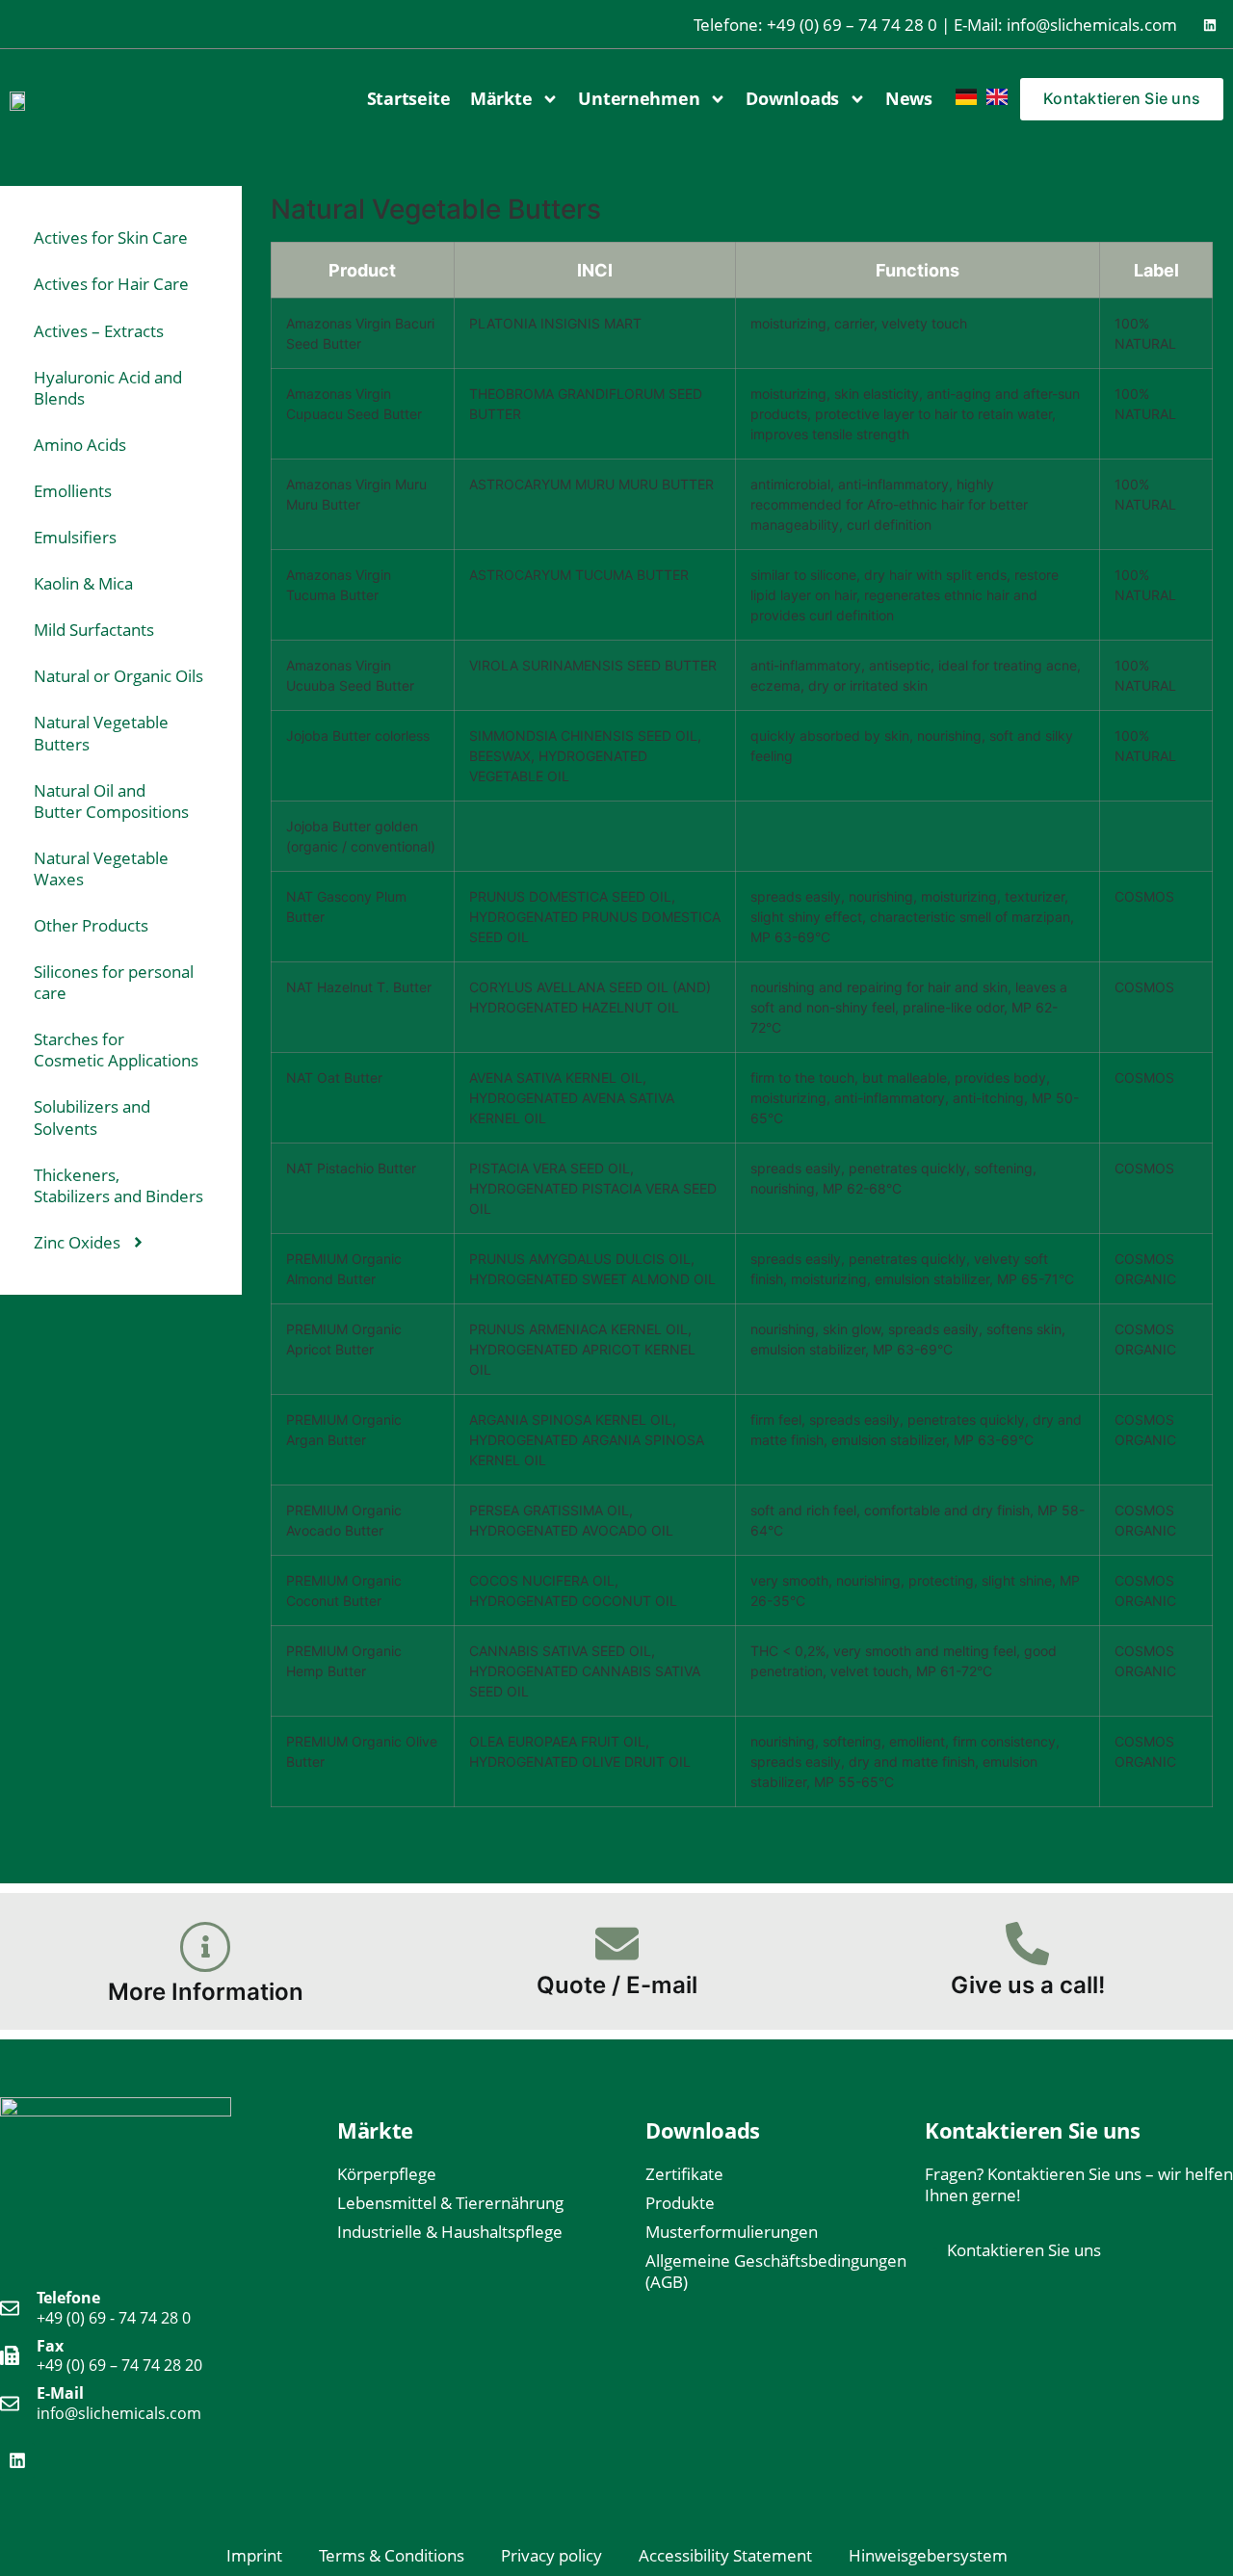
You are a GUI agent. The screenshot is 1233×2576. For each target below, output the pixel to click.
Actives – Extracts (99, 331)
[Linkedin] (1210, 25)
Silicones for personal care (114, 982)
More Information (206, 1992)
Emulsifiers (75, 537)
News (909, 98)
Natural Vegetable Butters (101, 733)
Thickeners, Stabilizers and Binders (118, 1185)
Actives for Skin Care (111, 237)
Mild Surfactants (94, 630)
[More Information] (205, 1947)
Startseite (409, 98)
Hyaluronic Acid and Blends (108, 388)
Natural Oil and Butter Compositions (111, 801)
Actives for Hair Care (111, 284)
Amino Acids (80, 445)
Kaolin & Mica (83, 583)
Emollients (73, 491)
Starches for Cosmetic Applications (116, 1050)
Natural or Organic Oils (118, 676)
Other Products (91, 925)
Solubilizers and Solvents (92, 1117)
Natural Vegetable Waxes (101, 868)
